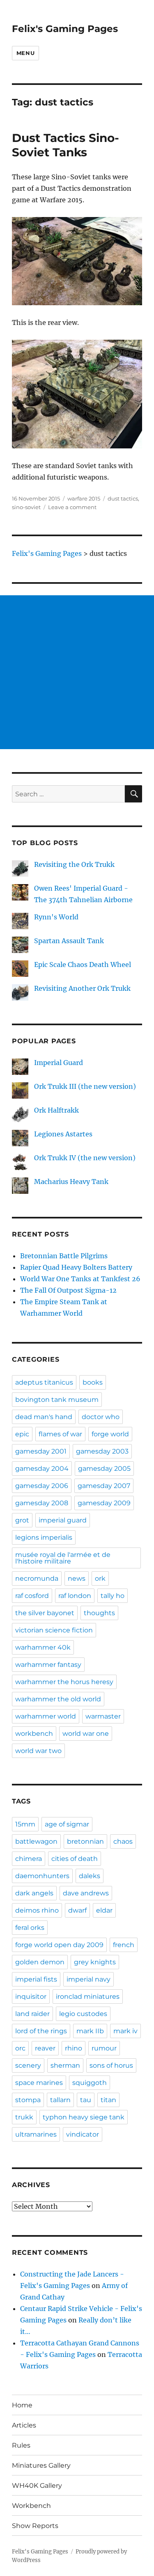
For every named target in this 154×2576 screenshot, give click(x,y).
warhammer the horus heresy (64, 1682)
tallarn (60, 2100)
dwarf (77, 1910)
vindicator (83, 2134)
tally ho (113, 1596)
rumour (104, 2048)
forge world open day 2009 (59, 1945)
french (124, 1945)
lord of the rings (41, 2031)
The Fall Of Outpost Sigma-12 (68, 1290)
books (93, 1382)
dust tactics (123, 498)
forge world (110, 1434)
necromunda (37, 1578)
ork (100, 1578)
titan (108, 2100)
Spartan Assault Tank (69, 941)
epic (22, 1434)
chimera (29, 1859)
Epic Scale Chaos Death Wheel (83, 965)
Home (22, 2405)
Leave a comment (72, 507)
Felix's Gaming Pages (65, 29)
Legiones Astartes (63, 1134)
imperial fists (36, 1979)
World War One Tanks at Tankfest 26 (80, 1279)
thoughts (99, 1613)
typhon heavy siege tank (84, 2117)
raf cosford (32, 1596)
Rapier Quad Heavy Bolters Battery (76, 1267)
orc (20, 2048)
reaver (45, 2048)
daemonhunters (42, 1876)
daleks (90, 1876)
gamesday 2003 (102, 1451)
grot (22, 1520)
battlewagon (36, 1841)
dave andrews (86, 1893)
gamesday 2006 (42, 1486)
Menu (25, 53)
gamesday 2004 (42, 1469)
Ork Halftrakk (56, 1110)
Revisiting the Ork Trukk (74, 864)
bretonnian (85, 1841)
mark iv (125, 2031)
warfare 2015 (84, 498)
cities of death (75, 1859)
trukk (24, 2117)
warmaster (103, 1716)
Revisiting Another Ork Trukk (82, 988)
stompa (28, 2100)
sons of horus (111, 2065)
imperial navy (88, 1979)
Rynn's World (56, 917)
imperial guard (63, 1520)
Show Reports (35, 2526)
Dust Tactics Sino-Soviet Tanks (66, 145)
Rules (21, 2445)
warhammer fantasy (48, 1665)
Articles (24, 2425)
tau (86, 2100)
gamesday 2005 (104, 1469)
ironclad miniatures (88, 1997)
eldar (104, 1910)
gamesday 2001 (41, 1451)
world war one (86, 1734)
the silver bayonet (45, 1613)
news (77, 1578)
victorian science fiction (54, 1630)
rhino (74, 2048)
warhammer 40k (43, 1647)
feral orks (30, 1928)
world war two (38, 1751)
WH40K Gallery (37, 2486)
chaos (123, 1841)
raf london (75, 1596)
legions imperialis (44, 1537)
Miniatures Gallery (41, 2465)
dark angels (34, 1893)
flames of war (60, 1434)
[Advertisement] (77, 672)
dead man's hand (44, 1417)
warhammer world (46, 1716)
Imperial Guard (59, 1063)
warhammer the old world (58, 1699)
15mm (25, 1824)
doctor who (101, 1417)
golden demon (40, 1962)
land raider (32, 2014)
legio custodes (83, 2014)
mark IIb (90, 2031)
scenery (28, 2065)
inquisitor (31, 1997)
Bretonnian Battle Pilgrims (64, 1256)
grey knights (95, 1962)
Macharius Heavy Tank (71, 1182)
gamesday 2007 (104, 1486)
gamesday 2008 (42, 1503)
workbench (34, 1734)
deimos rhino (37, 1910)
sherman (65, 2065)
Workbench (31, 2506)
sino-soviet (26, 507)
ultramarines (36, 2134)
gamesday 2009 (104, 1503)
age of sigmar (67, 1824)
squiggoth (90, 2083)
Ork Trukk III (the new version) (85, 1086)
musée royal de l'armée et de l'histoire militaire (63, 1558)
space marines (39, 2083)
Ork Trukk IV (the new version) (85, 1158)
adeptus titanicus (44, 1382)
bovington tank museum (57, 1400)
